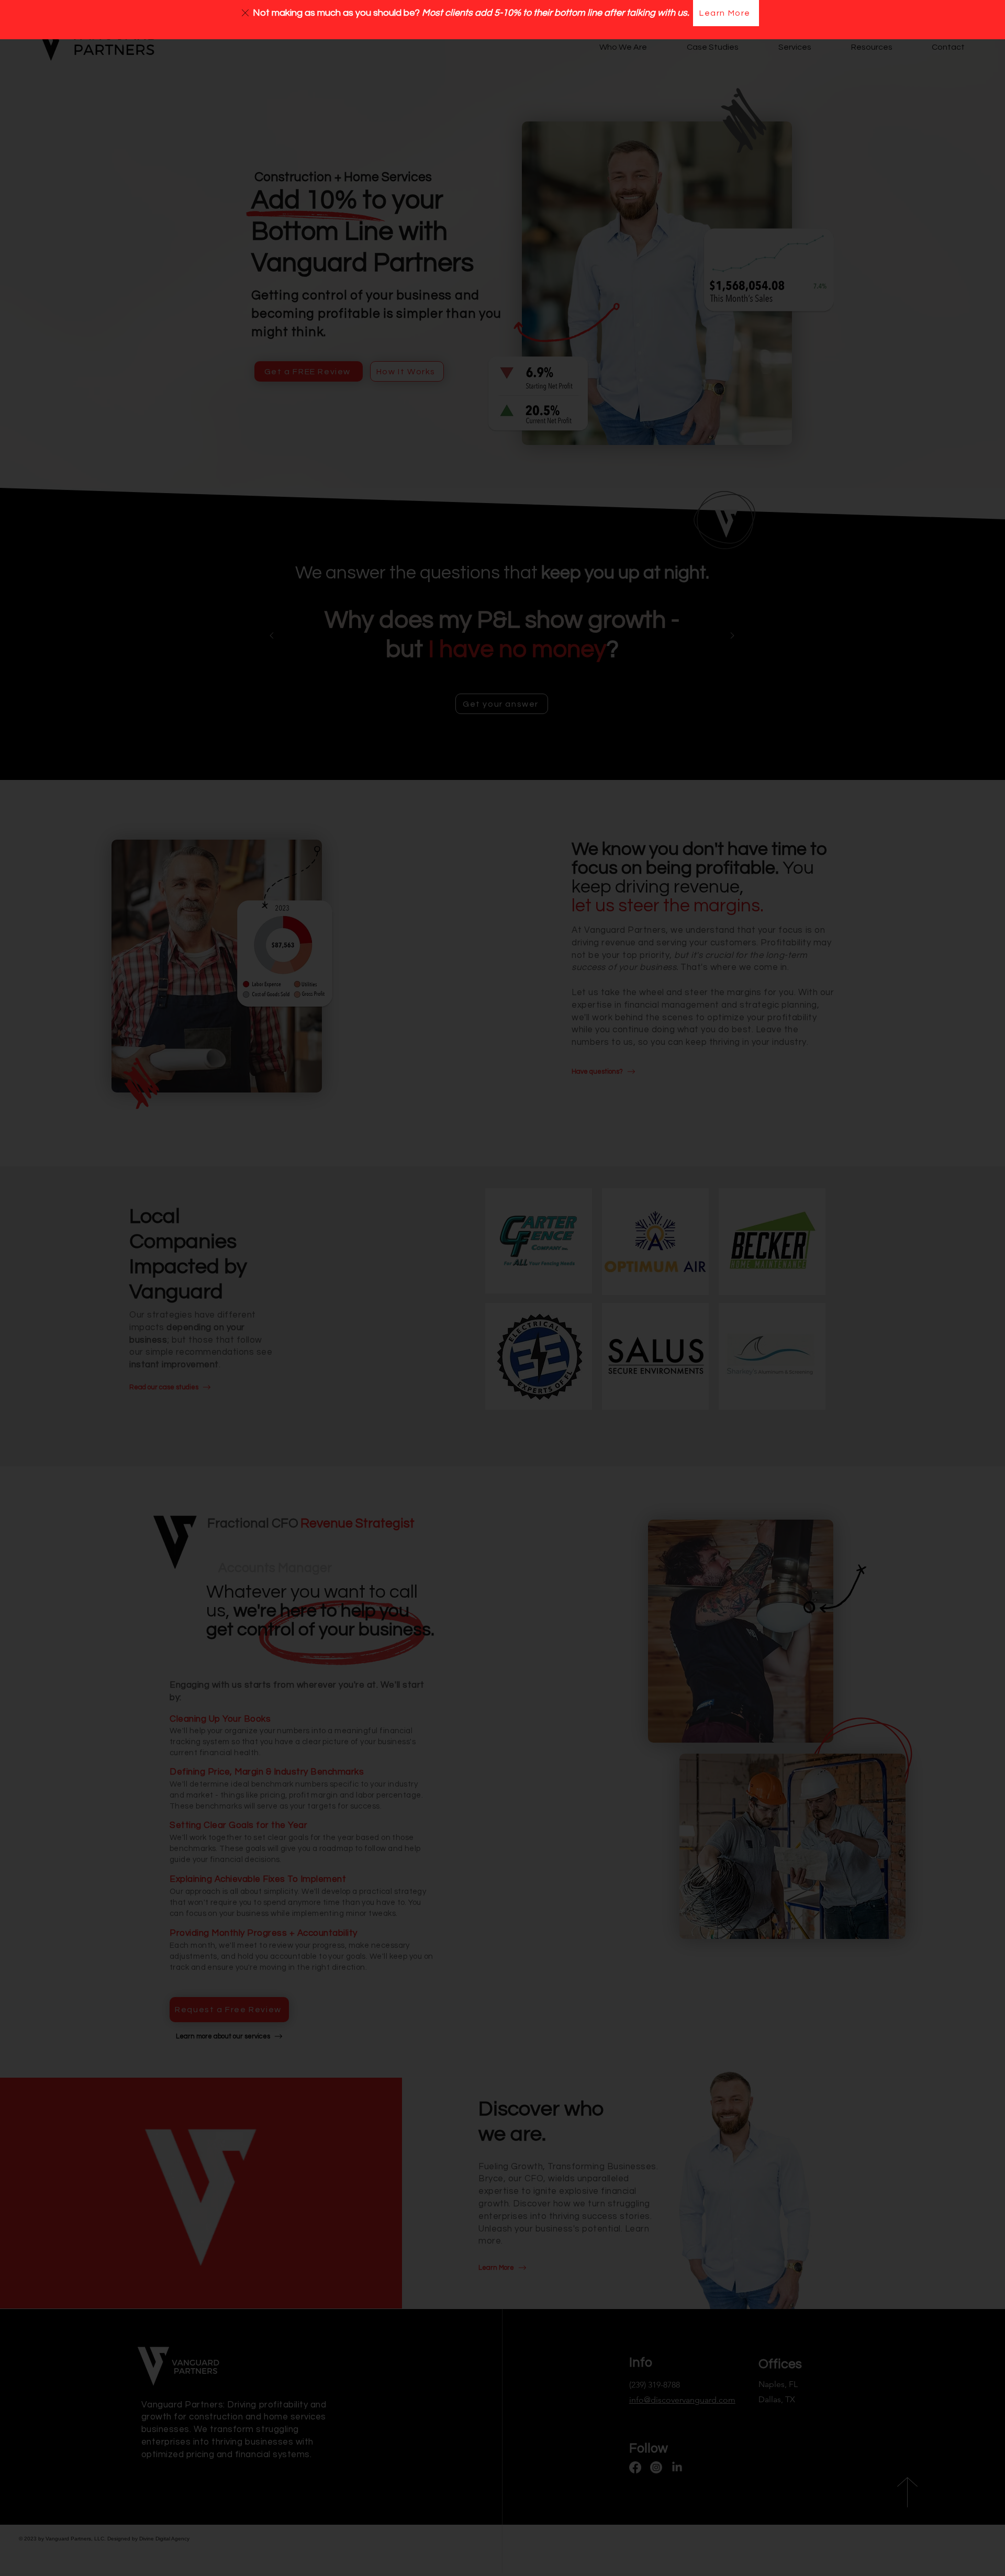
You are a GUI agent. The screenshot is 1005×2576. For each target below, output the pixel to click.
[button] (245, 13)
